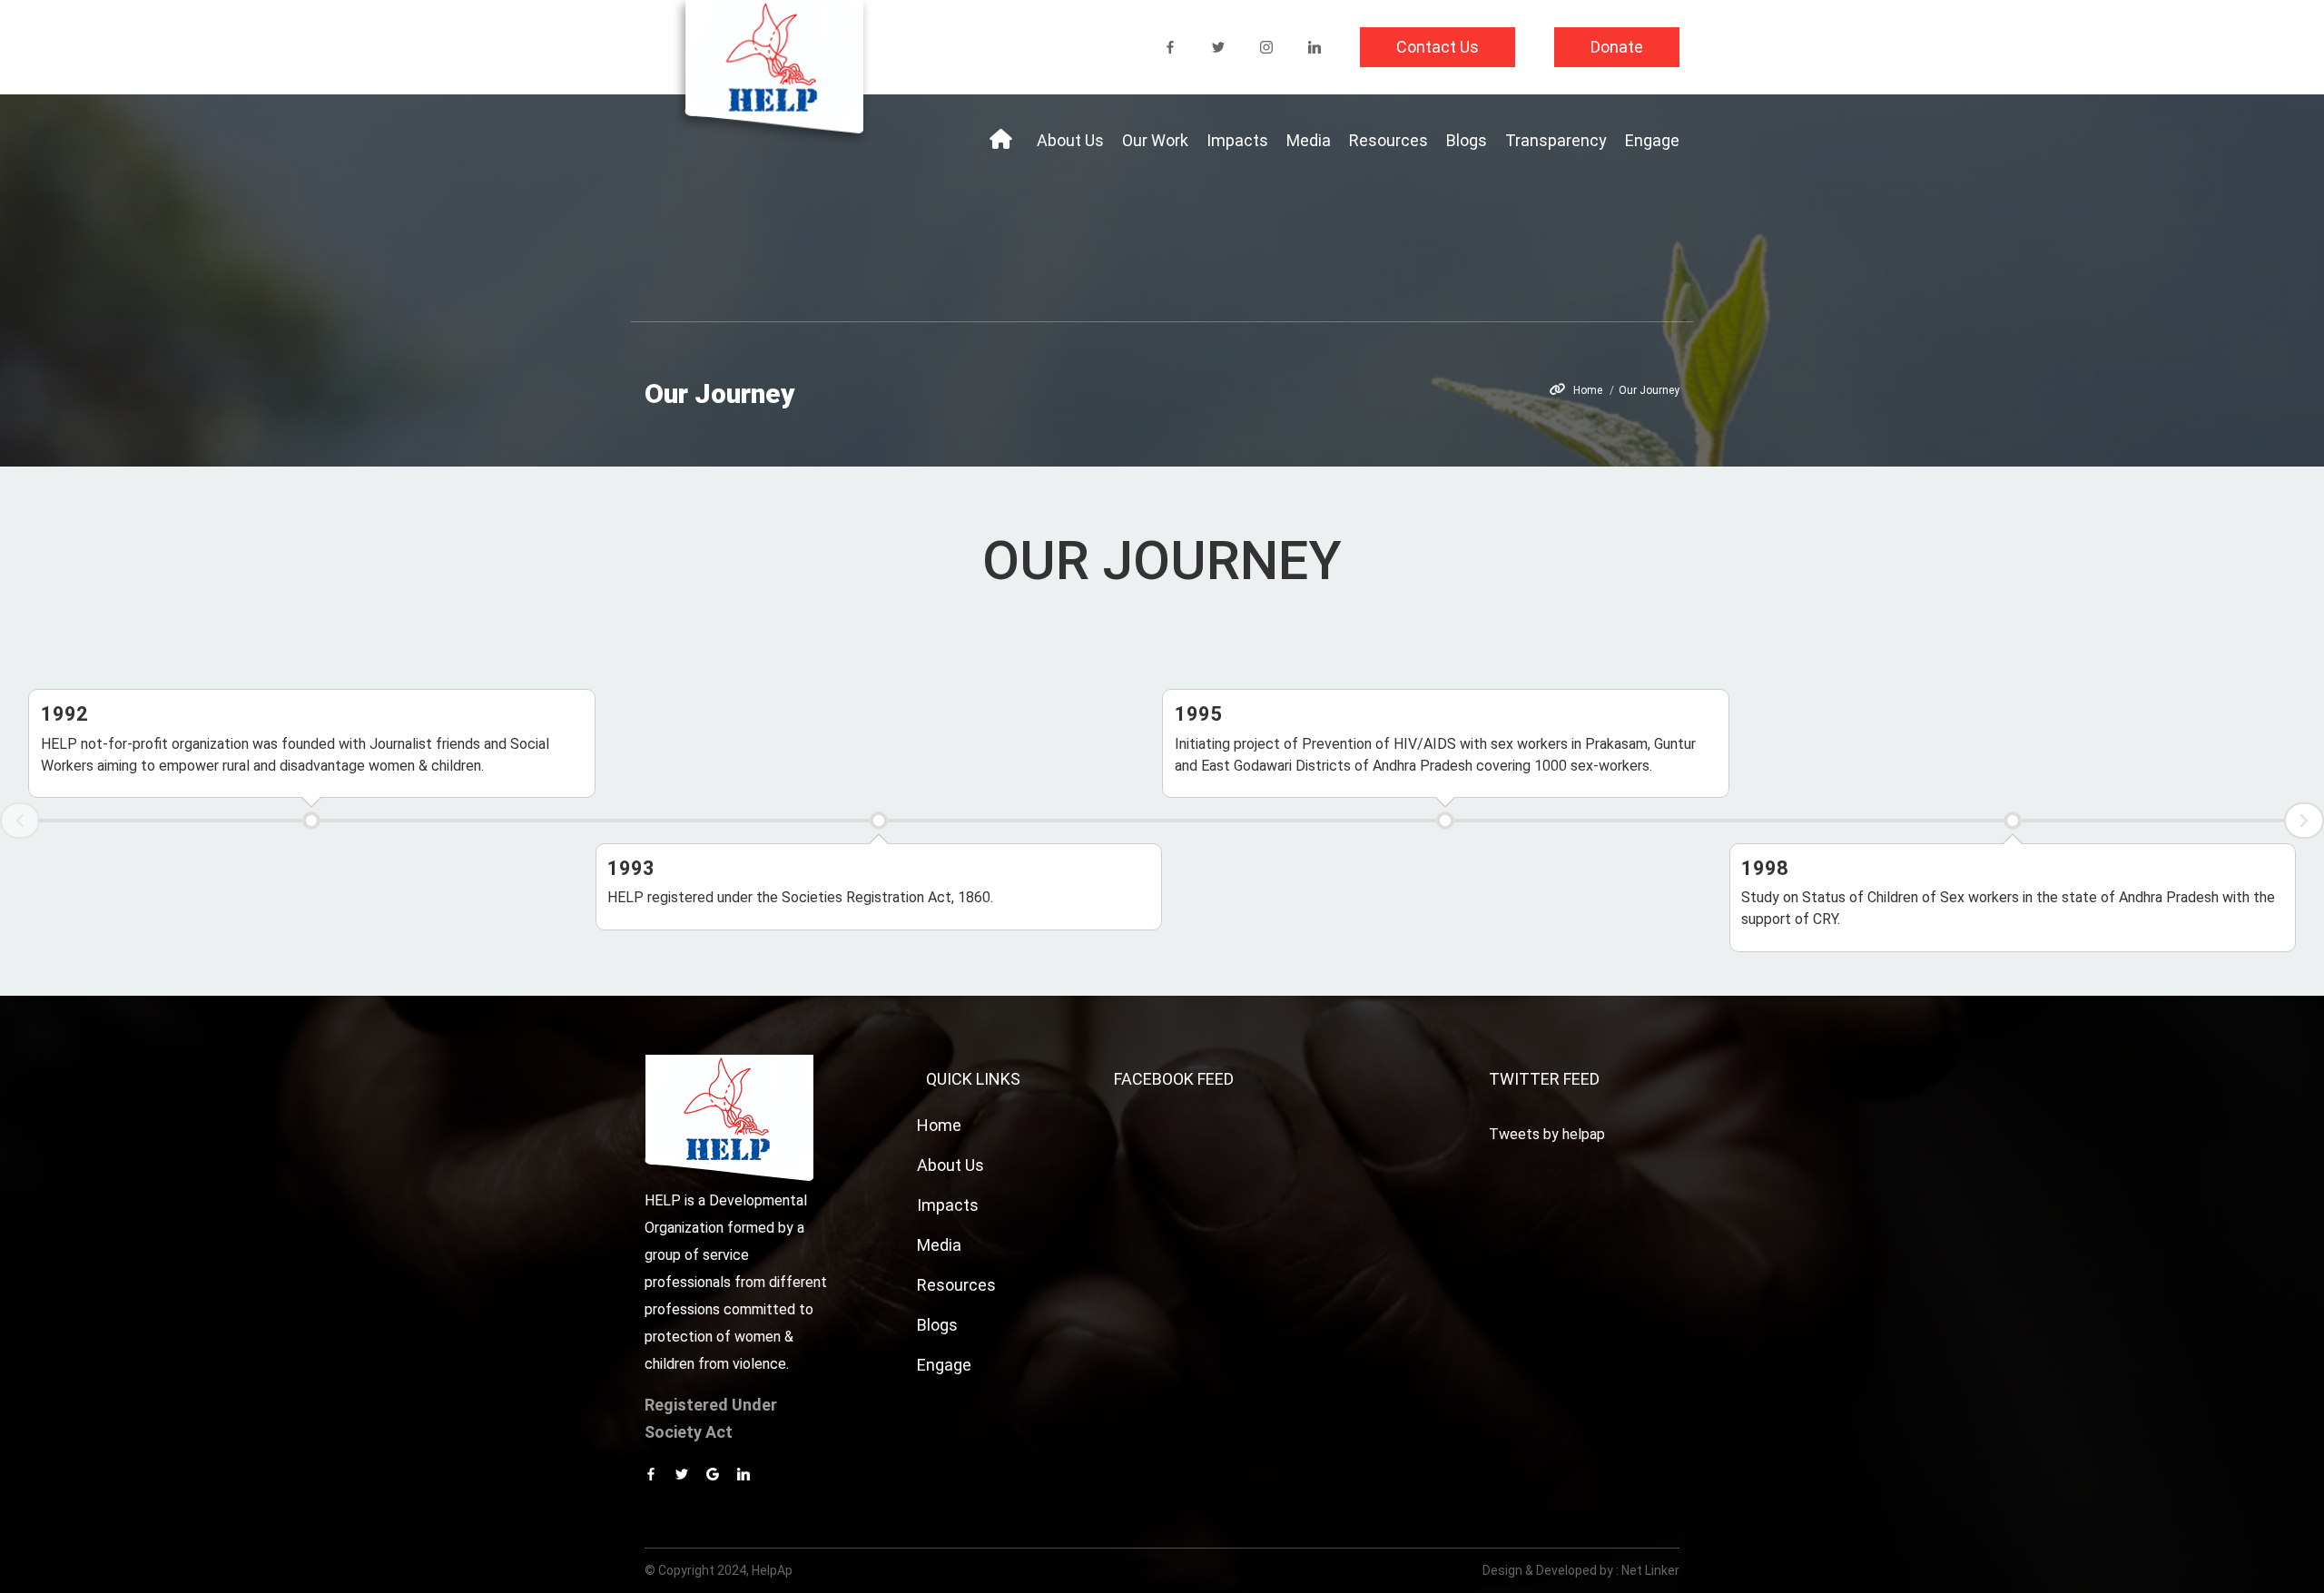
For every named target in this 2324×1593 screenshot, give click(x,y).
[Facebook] (1170, 47)
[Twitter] (1218, 47)
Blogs (1467, 140)
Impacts (1237, 140)
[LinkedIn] (1315, 47)
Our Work (1155, 140)
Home (1588, 390)
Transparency (1556, 140)
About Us (1070, 140)
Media (1309, 140)
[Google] (713, 1474)
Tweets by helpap (1547, 1134)
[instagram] (1266, 47)
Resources (1388, 140)
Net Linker (1650, 1570)
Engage (1652, 140)
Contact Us (1438, 47)
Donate (1617, 47)
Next (2304, 821)
